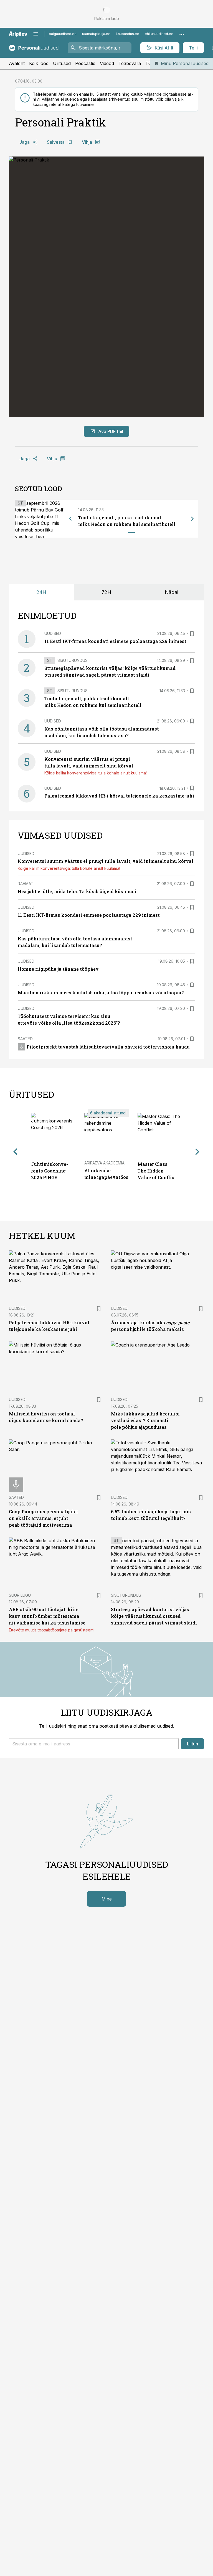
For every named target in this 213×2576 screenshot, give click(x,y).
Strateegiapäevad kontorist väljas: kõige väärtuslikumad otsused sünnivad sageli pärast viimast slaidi (154, 1616)
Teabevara (130, 63)
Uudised (53, 633)
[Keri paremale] (192, 519)
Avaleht (17, 63)
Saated (25, 1039)
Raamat (26, 884)
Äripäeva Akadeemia (104, 1163)
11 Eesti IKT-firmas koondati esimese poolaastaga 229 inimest (115, 641)
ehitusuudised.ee (159, 34)
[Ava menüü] (36, 34)
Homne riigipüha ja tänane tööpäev (58, 969)
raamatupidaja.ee (96, 34)
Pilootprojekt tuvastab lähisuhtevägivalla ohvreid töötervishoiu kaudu (108, 1047)
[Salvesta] (192, 634)
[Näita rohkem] (182, 34)
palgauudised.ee (63, 34)
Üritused (62, 63)
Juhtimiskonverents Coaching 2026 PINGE (50, 1171)
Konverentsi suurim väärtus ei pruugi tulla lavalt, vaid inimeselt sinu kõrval (106, 861)
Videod (107, 63)
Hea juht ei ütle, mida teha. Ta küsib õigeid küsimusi (77, 891)
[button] (94, 1744)
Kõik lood (39, 63)
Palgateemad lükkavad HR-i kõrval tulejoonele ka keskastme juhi (119, 796)
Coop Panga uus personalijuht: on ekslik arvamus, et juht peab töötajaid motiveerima (44, 1518)
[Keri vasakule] (70, 519)
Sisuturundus (73, 660)
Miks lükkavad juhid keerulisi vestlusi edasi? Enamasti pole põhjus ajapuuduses (145, 1420)
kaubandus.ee (128, 34)
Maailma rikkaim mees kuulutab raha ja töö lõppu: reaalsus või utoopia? (101, 993)
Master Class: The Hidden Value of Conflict (157, 1171)
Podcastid (85, 63)
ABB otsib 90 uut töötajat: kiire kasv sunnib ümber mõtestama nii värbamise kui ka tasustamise (47, 1616)
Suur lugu (20, 1595)
